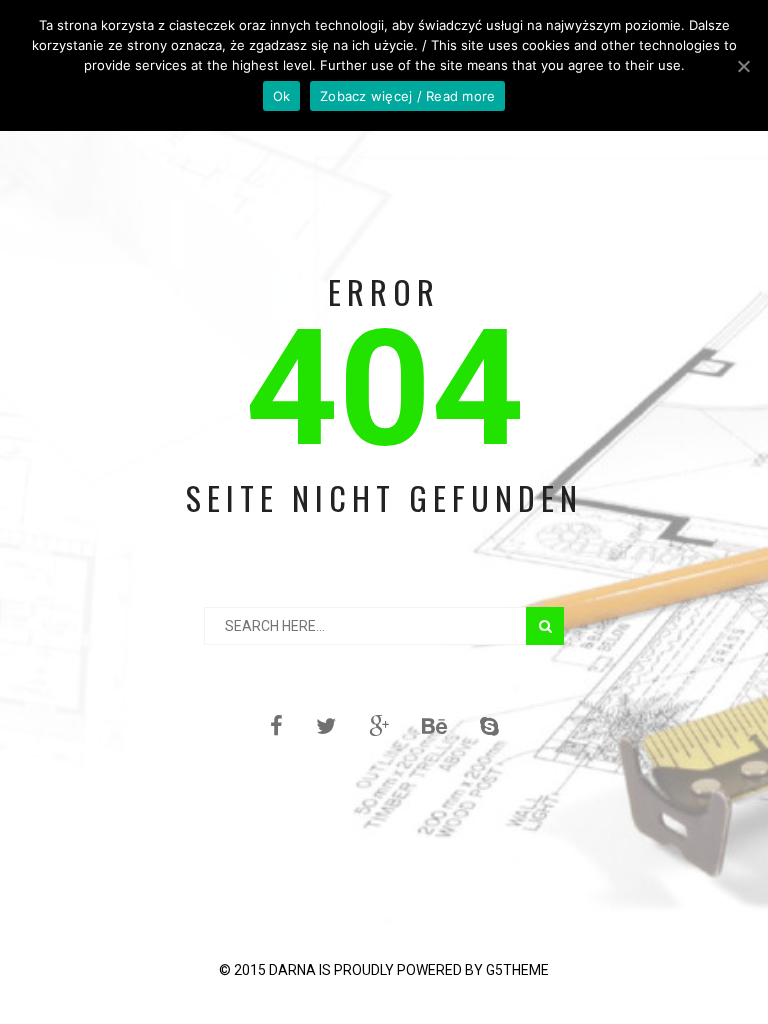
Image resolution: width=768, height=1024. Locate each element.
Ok (282, 96)
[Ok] (743, 66)
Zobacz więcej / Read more (407, 96)
